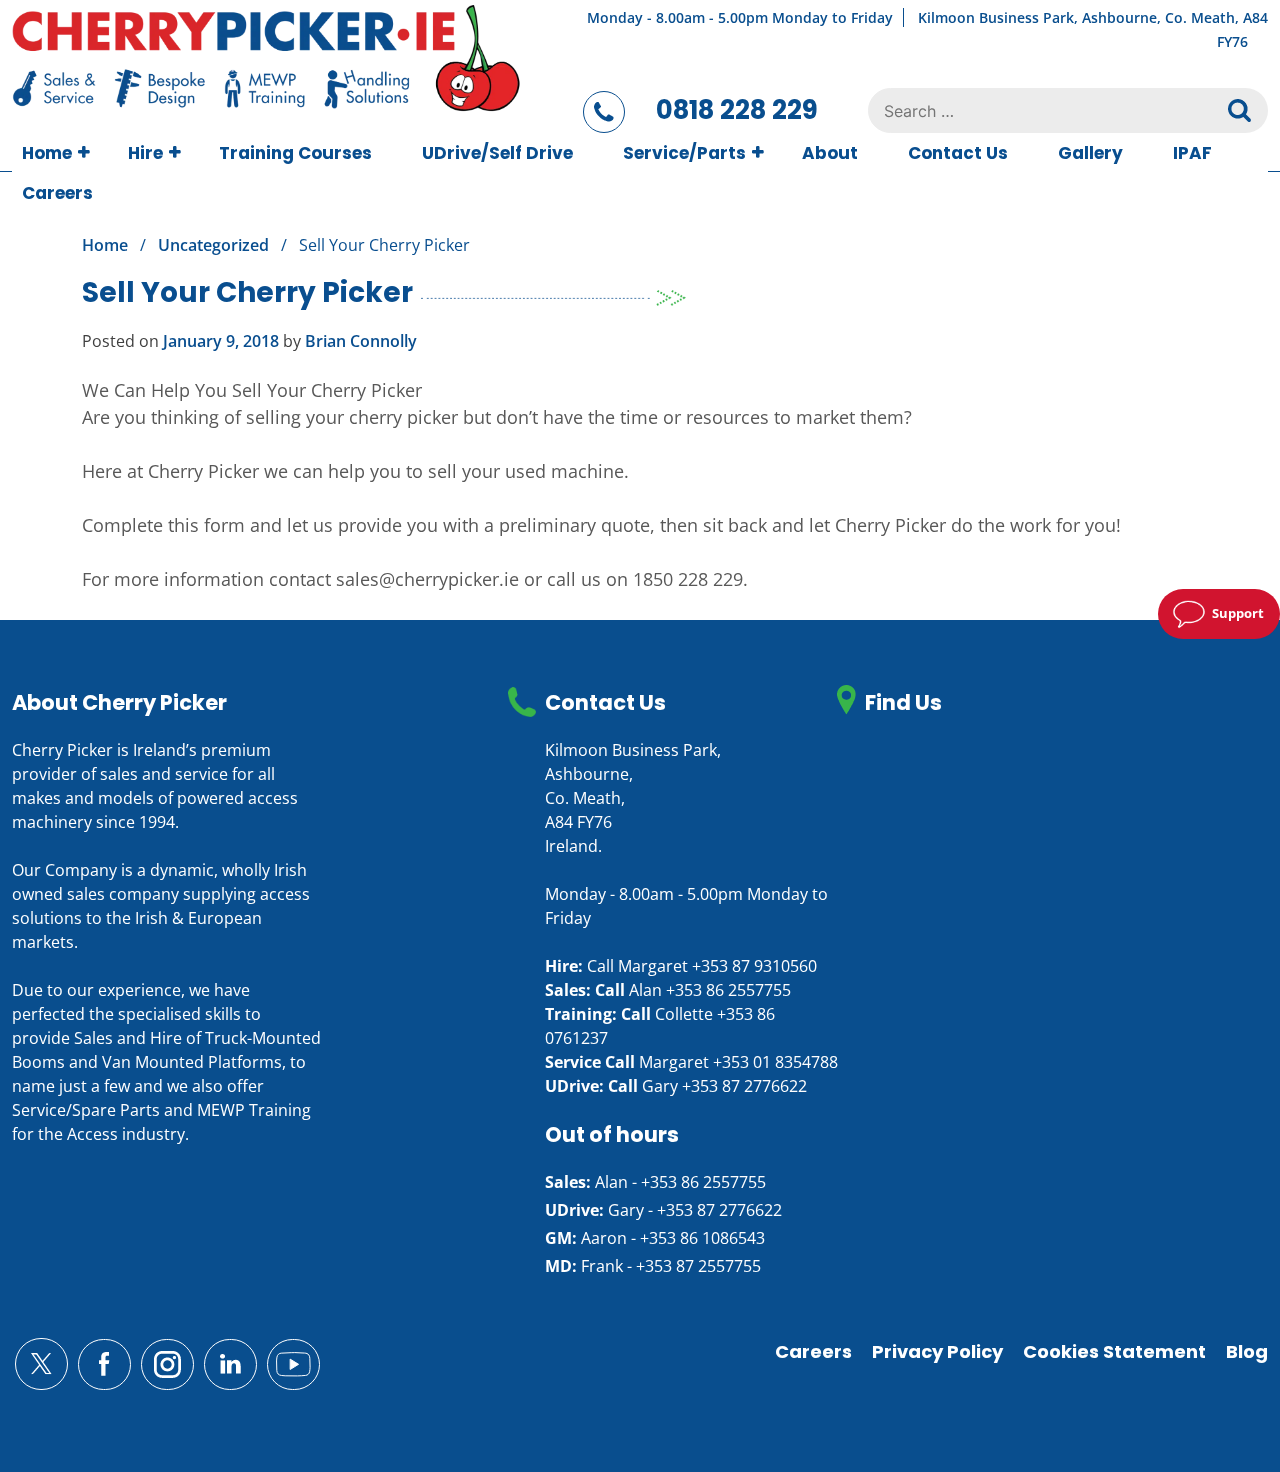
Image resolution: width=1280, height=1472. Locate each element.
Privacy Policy (937, 1351)
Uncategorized (213, 245)
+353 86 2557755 (728, 990)
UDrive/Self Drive (497, 153)
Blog (1247, 1351)
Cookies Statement (1114, 1351)
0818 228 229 (737, 110)
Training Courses (295, 153)
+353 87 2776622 (744, 1086)
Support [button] (1238, 613)
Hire (145, 153)
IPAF (1192, 153)
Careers (57, 193)
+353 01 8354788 (775, 1062)
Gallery (1090, 153)
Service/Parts (684, 153)
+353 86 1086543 (702, 1238)
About (830, 153)
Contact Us (958, 153)
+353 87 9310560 (754, 966)
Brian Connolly (361, 341)
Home (47, 153)
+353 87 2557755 (698, 1266)
